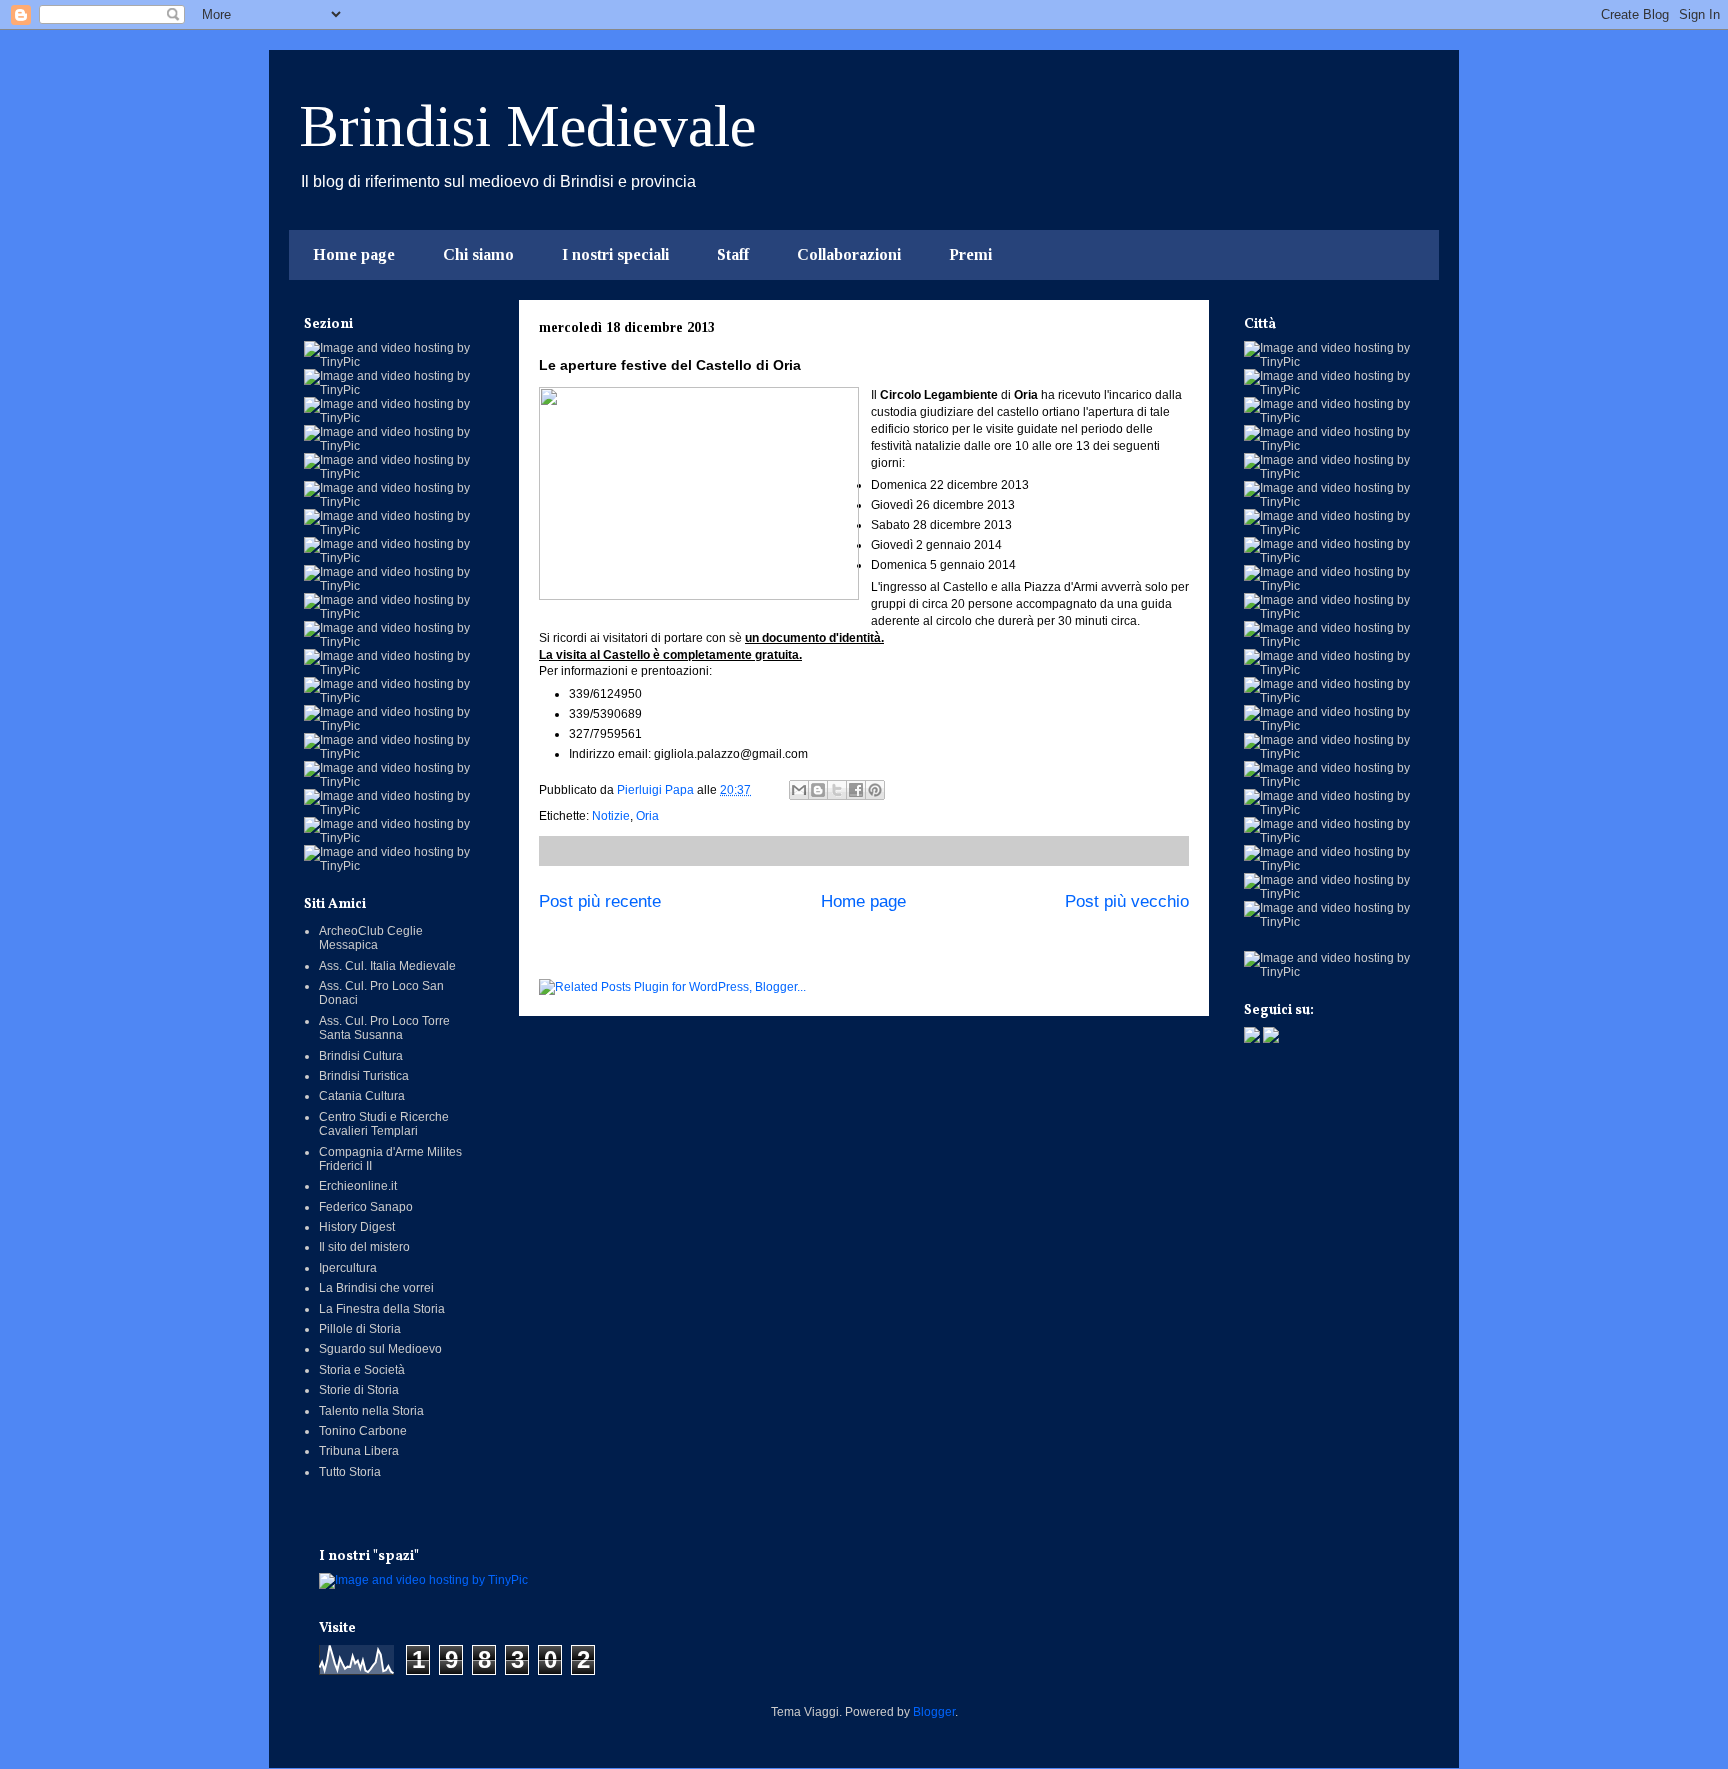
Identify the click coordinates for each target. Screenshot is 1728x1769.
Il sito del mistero (364, 1247)
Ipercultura (348, 1268)
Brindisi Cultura (361, 1056)
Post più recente (600, 901)
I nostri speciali (615, 254)
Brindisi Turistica (364, 1076)
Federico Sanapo (366, 1207)
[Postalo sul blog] (818, 790)
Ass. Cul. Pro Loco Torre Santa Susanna (384, 1028)
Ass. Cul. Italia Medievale (387, 966)
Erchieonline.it (358, 1186)
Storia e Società (362, 1370)
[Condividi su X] (837, 790)
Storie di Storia (359, 1390)
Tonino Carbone (363, 1431)
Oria (647, 816)
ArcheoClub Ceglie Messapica (371, 938)
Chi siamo (478, 254)
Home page (354, 254)
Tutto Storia (350, 1472)
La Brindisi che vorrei (376, 1288)
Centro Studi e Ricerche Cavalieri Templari (384, 1124)
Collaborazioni (849, 254)
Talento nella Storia (371, 1411)
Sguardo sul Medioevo (380, 1349)
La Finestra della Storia (382, 1309)
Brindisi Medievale (527, 126)
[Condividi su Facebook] (856, 790)
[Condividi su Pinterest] (875, 790)
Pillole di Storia (360, 1329)
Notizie (611, 816)
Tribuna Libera (359, 1451)
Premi (970, 254)
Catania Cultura (362, 1096)
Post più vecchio (1127, 901)
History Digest (357, 1227)
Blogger (934, 1712)
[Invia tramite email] (799, 790)
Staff (733, 254)
